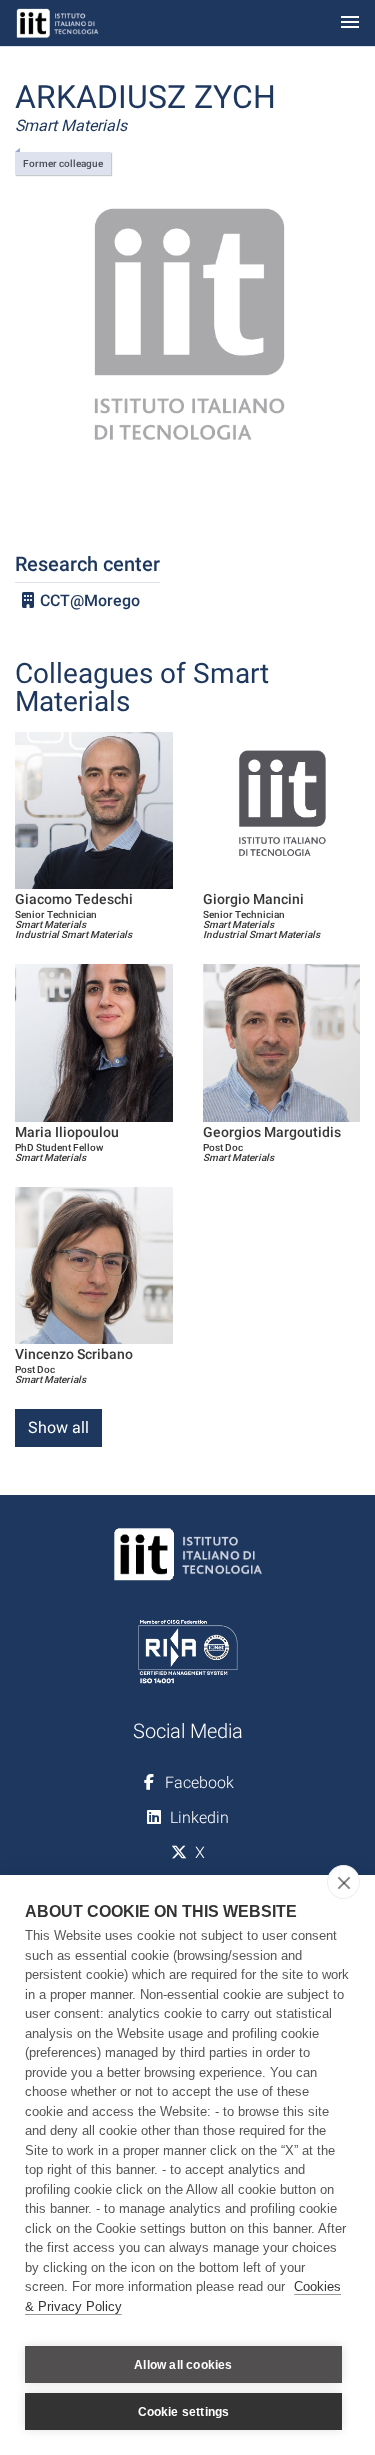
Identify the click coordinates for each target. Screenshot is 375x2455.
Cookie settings (184, 2412)
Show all (58, 1427)
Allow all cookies (183, 2365)
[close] (343, 1882)
